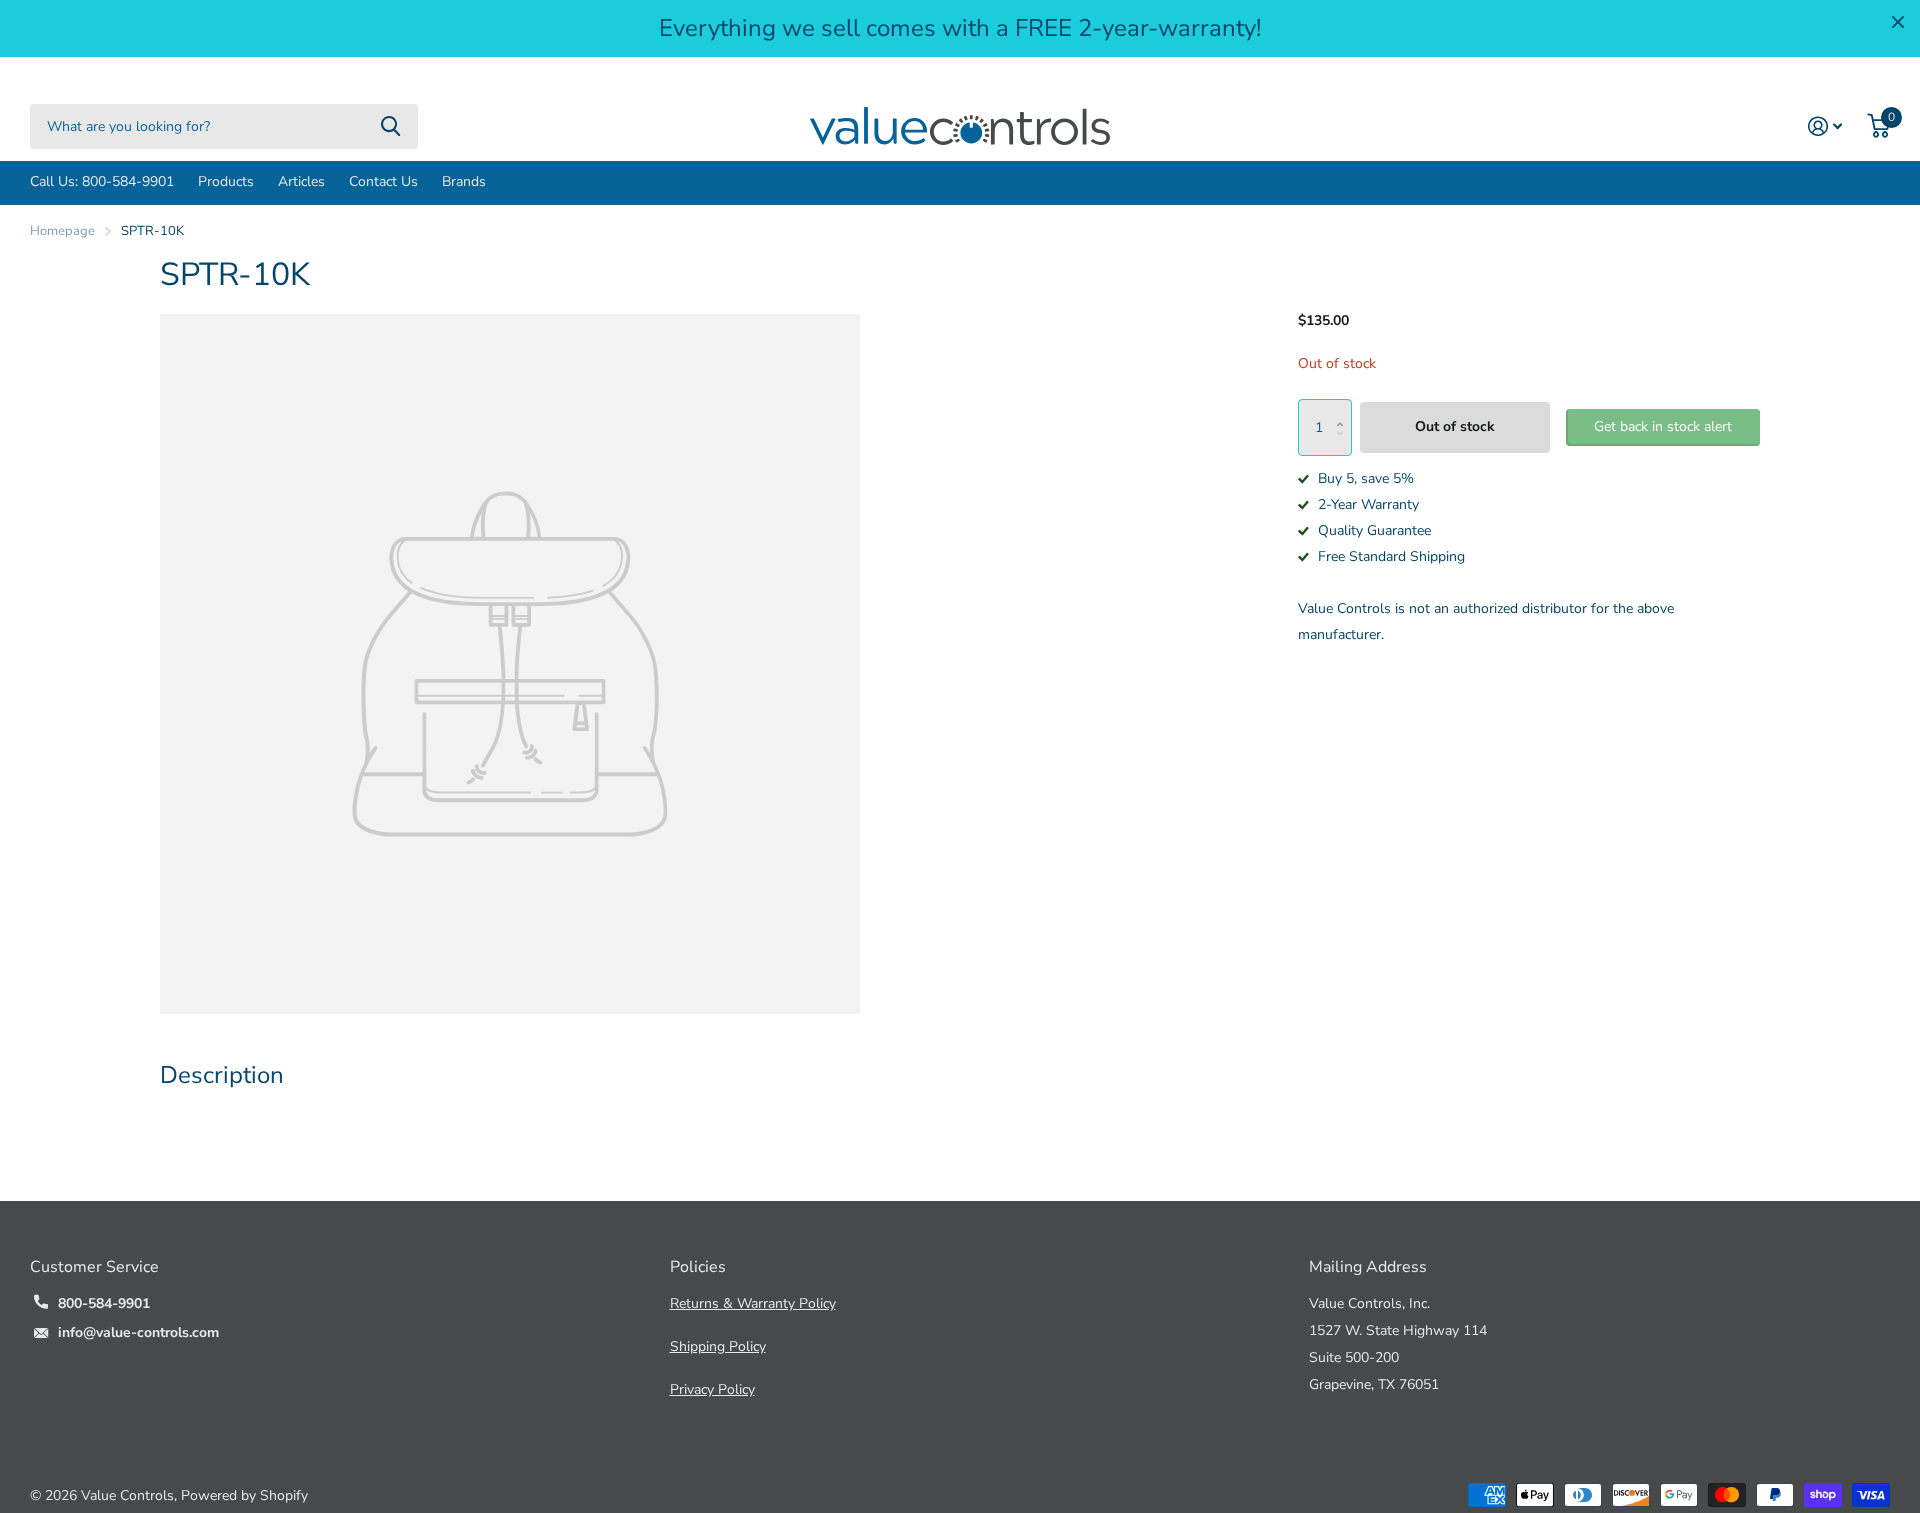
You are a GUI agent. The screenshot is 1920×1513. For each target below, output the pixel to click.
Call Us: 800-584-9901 (102, 181)
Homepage (62, 231)
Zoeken (390, 126)
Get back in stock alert (1663, 426)
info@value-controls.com (138, 1332)
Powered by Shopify (244, 1495)
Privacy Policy (712, 1389)
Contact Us (383, 181)
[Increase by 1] (1344, 408)
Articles (301, 181)
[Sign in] (1825, 126)
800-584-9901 (104, 1303)
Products (226, 181)
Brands (464, 181)
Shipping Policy (718, 1346)
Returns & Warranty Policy (753, 1303)
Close (1898, 22)
